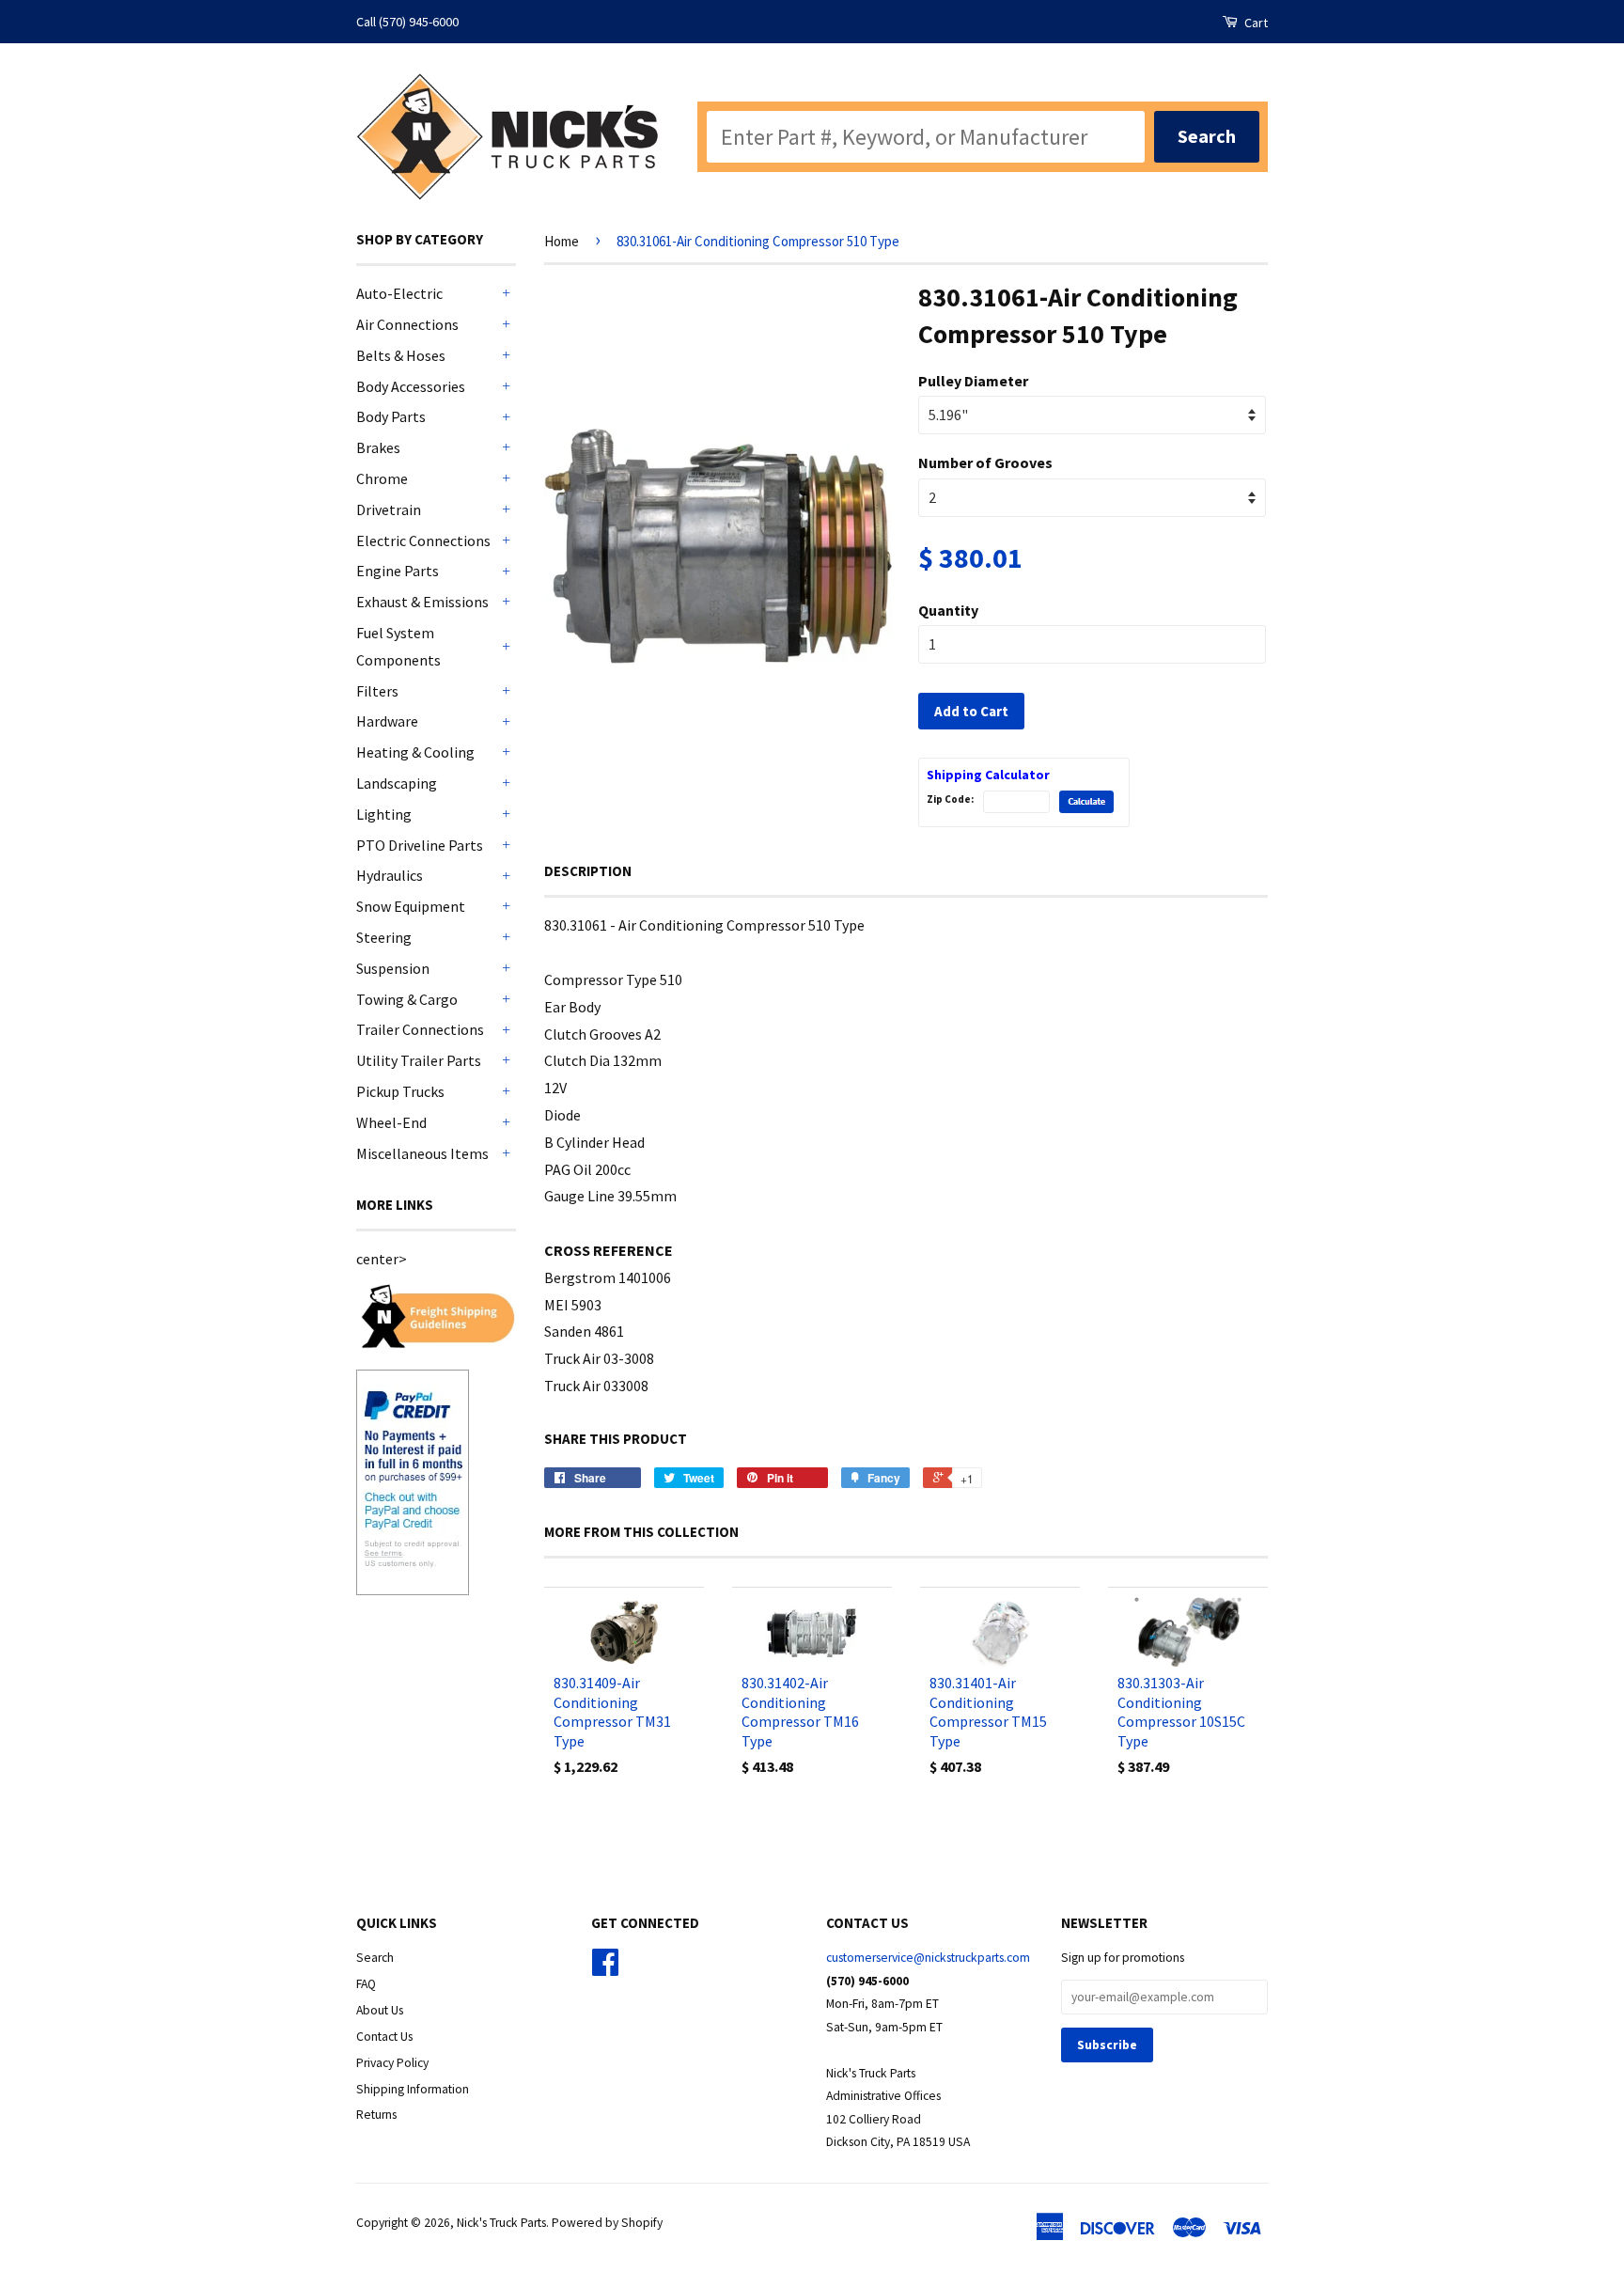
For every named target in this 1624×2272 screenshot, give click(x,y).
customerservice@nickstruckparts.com (928, 1958)
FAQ (366, 1984)
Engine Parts (398, 571)
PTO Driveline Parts (420, 845)
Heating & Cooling (415, 752)
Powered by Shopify (607, 2223)
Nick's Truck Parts (501, 2223)
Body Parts (391, 416)
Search (375, 1958)
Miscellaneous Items (422, 1153)
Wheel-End (391, 1122)
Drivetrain (389, 509)
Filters (377, 691)
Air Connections (407, 324)
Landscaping (397, 783)
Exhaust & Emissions (422, 602)
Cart (1255, 23)
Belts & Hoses (401, 355)
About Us (380, 2010)
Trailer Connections (420, 1029)
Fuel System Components (398, 646)
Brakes (378, 447)
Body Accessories (411, 386)
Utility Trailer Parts (419, 1060)
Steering (384, 937)
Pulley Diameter (973, 381)
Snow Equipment (411, 906)
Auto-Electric (399, 293)
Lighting (384, 814)
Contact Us (384, 2037)
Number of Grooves (985, 462)
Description (588, 871)
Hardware (387, 721)
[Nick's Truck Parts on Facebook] (605, 1969)
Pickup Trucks (400, 1091)
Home (562, 241)
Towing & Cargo (407, 999)
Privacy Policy (392, 2063)
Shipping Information (413, 2089)
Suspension (393, 968)
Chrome (382, 478)
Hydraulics (390, 875)
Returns (376, 2115)
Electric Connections (423, 541)
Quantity (948, 610)
